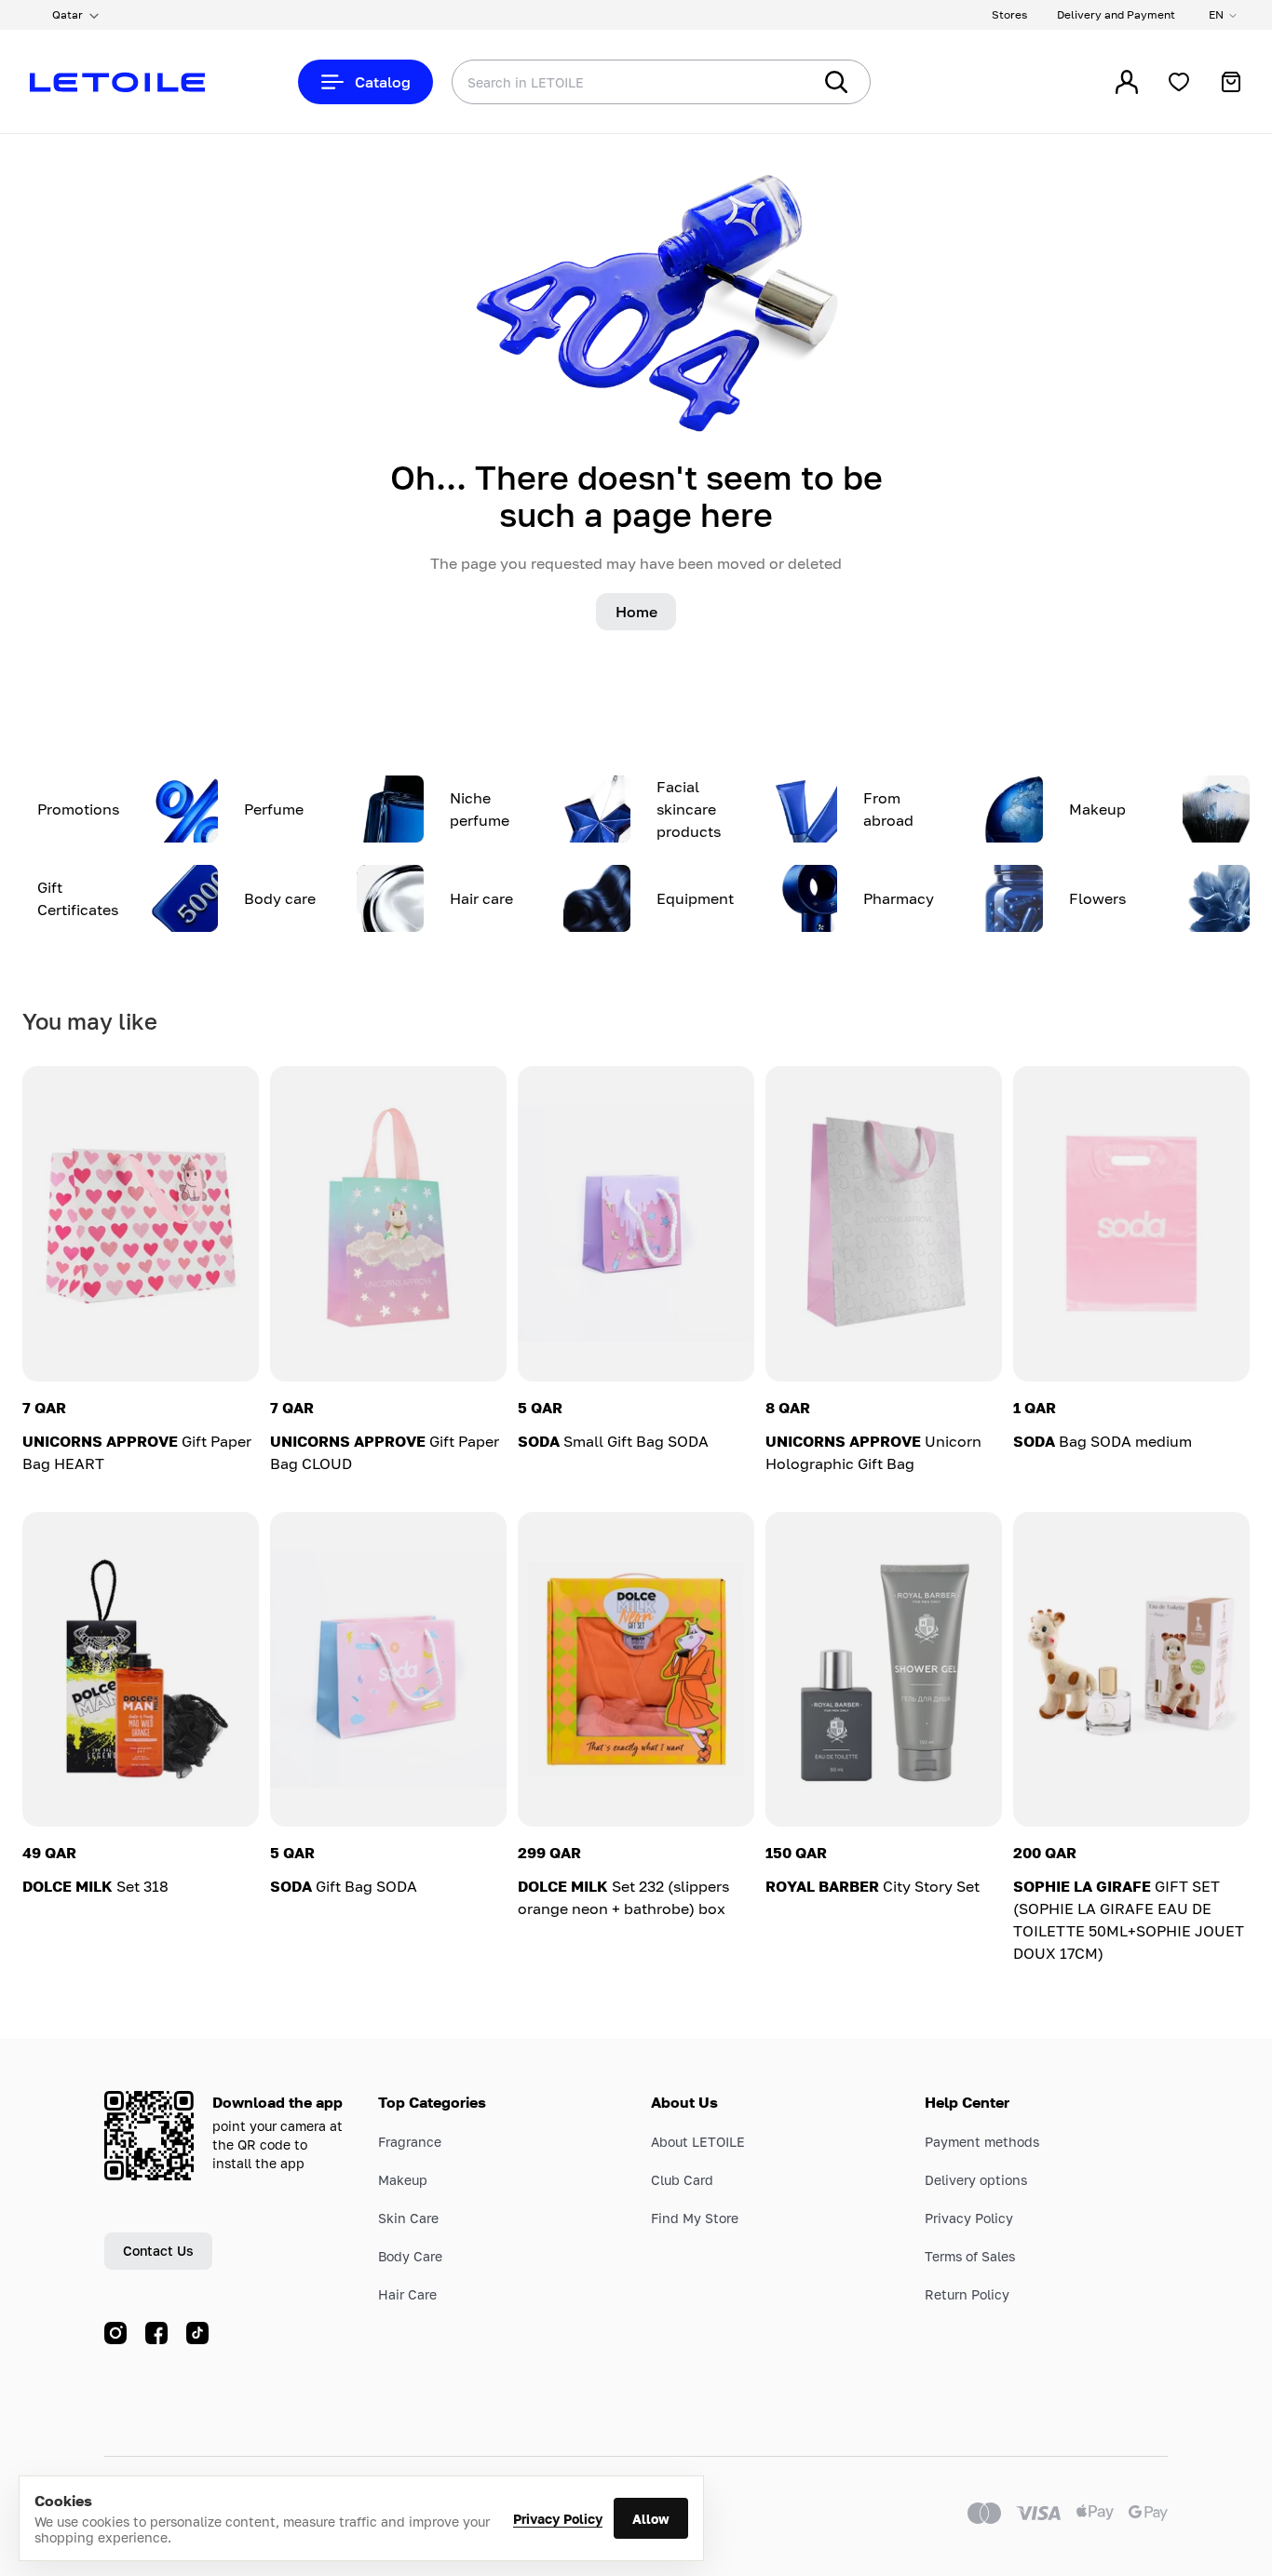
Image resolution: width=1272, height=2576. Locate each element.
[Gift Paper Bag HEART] (141, 1224)
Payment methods (982, 2142)
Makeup (403, 2180)
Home (636, 612)
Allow (651, 2519)
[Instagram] (115, 2333)
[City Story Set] (884, 1670)
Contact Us (158, 2251)
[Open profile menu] (1127, 82)
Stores (1009, 14)
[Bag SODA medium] (1131, 1224)
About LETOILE (698, 2142)
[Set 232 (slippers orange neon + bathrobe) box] (636, 1670)
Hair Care (407, 2294)
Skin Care (408, 2218)
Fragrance (410, 2142)
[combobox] (594, 82)
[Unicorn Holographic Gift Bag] (884, 1224)
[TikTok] (197, 2333)
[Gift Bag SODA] (388, 1670)
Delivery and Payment (1116, 14)
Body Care (410, 2256)
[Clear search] (769, 82)
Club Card (682, 2180)
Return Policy (967, 2294)
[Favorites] (1179, 82)
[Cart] (1231, 82)
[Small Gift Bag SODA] (636, 1224)
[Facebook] (156, 2333)
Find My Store (695, 2218)
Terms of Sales (970, 2256)
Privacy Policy (558, 2519)
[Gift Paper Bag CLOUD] (388, 1224)
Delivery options (976, 2180)
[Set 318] (141, 1670)
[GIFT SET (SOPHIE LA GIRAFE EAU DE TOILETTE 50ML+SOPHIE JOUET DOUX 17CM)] (1131, 1670)
